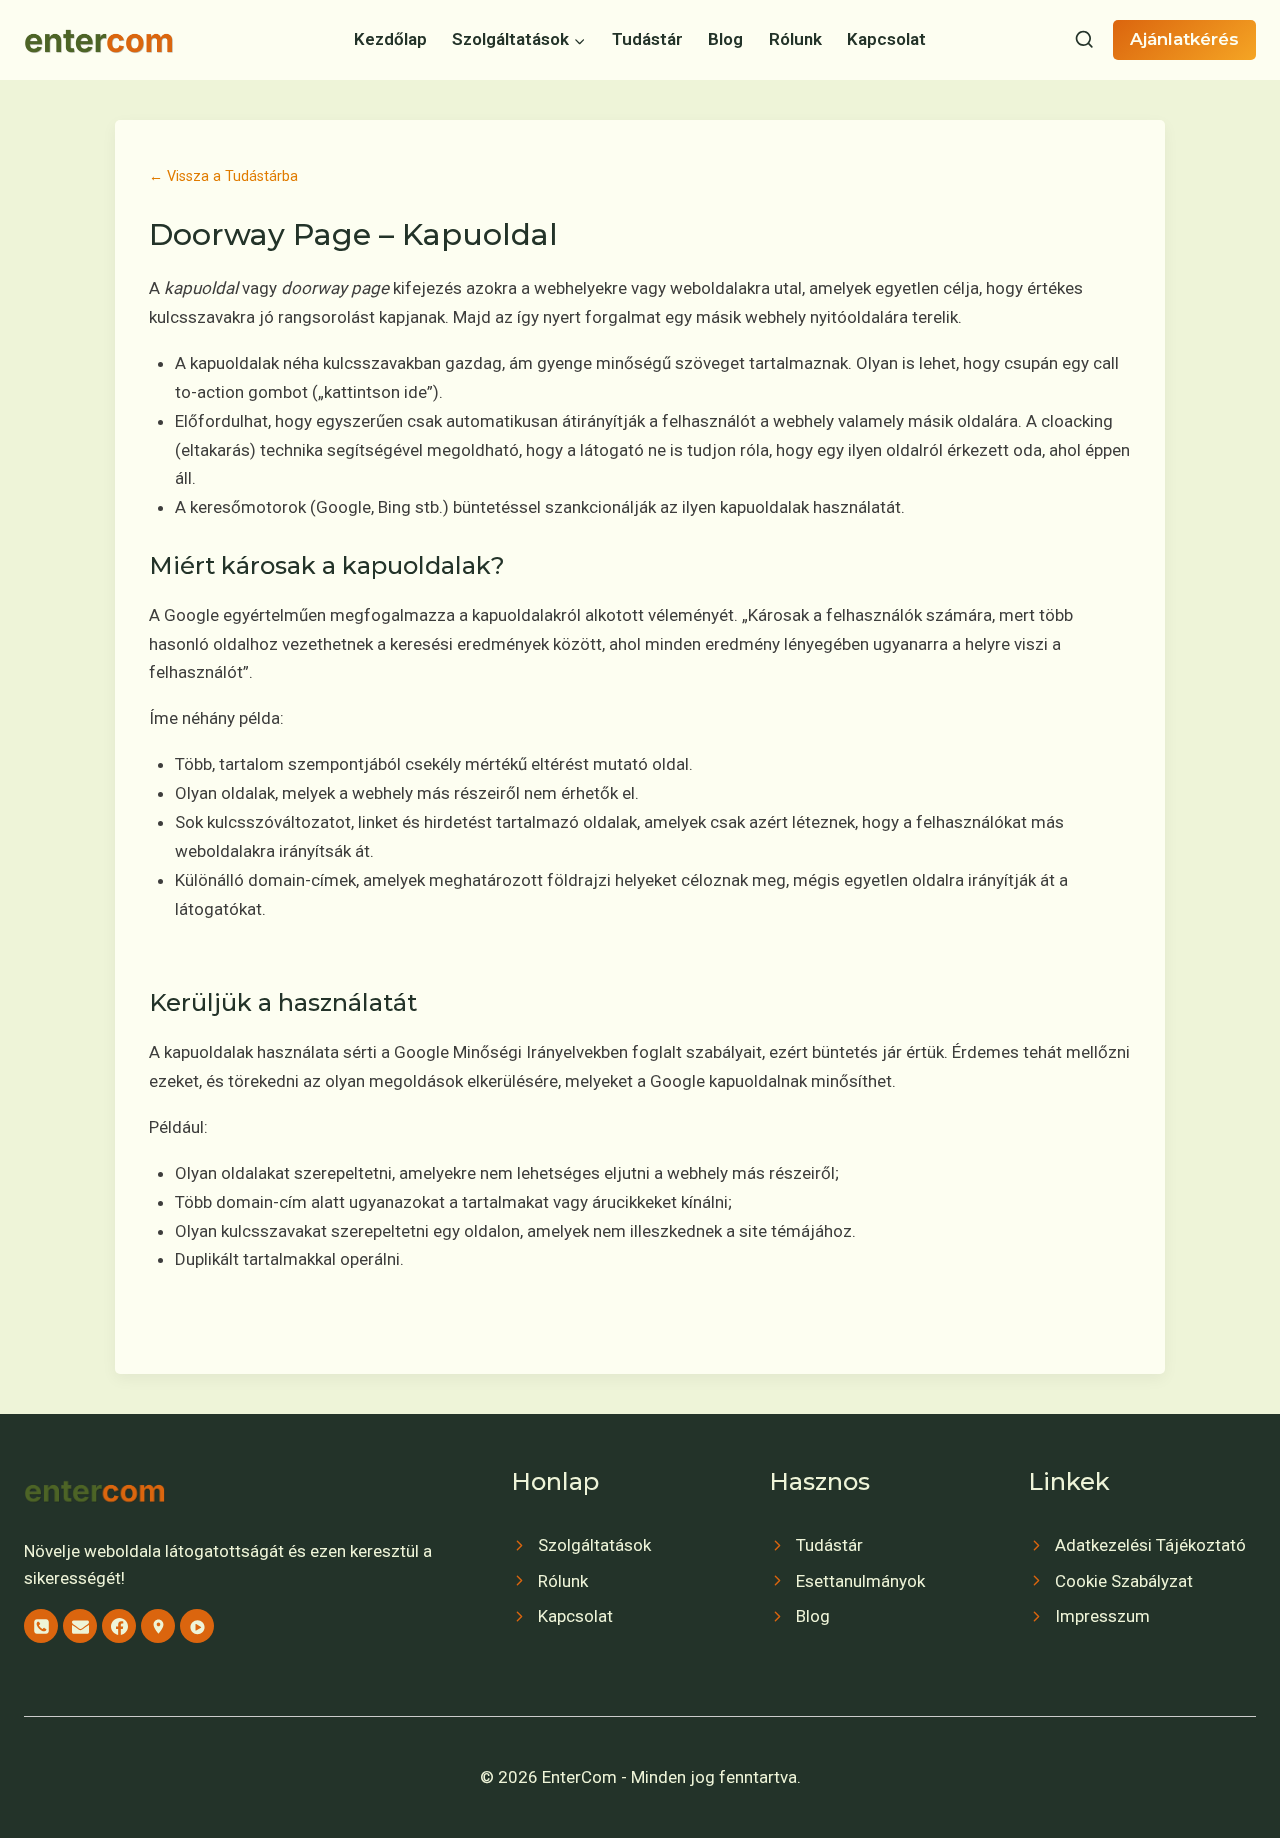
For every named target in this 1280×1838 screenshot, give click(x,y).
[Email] (80, 1626)
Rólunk (795, 39)
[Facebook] (119, 1626)
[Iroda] (158, 1626)
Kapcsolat (886, 39)
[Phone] (41, 1626)
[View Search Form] (1084, 39)
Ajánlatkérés (1184, 39)
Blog (725, 39)
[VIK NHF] (197, 1626)
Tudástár (647, 39)
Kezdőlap (390, 39)
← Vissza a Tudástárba (223, 176)
